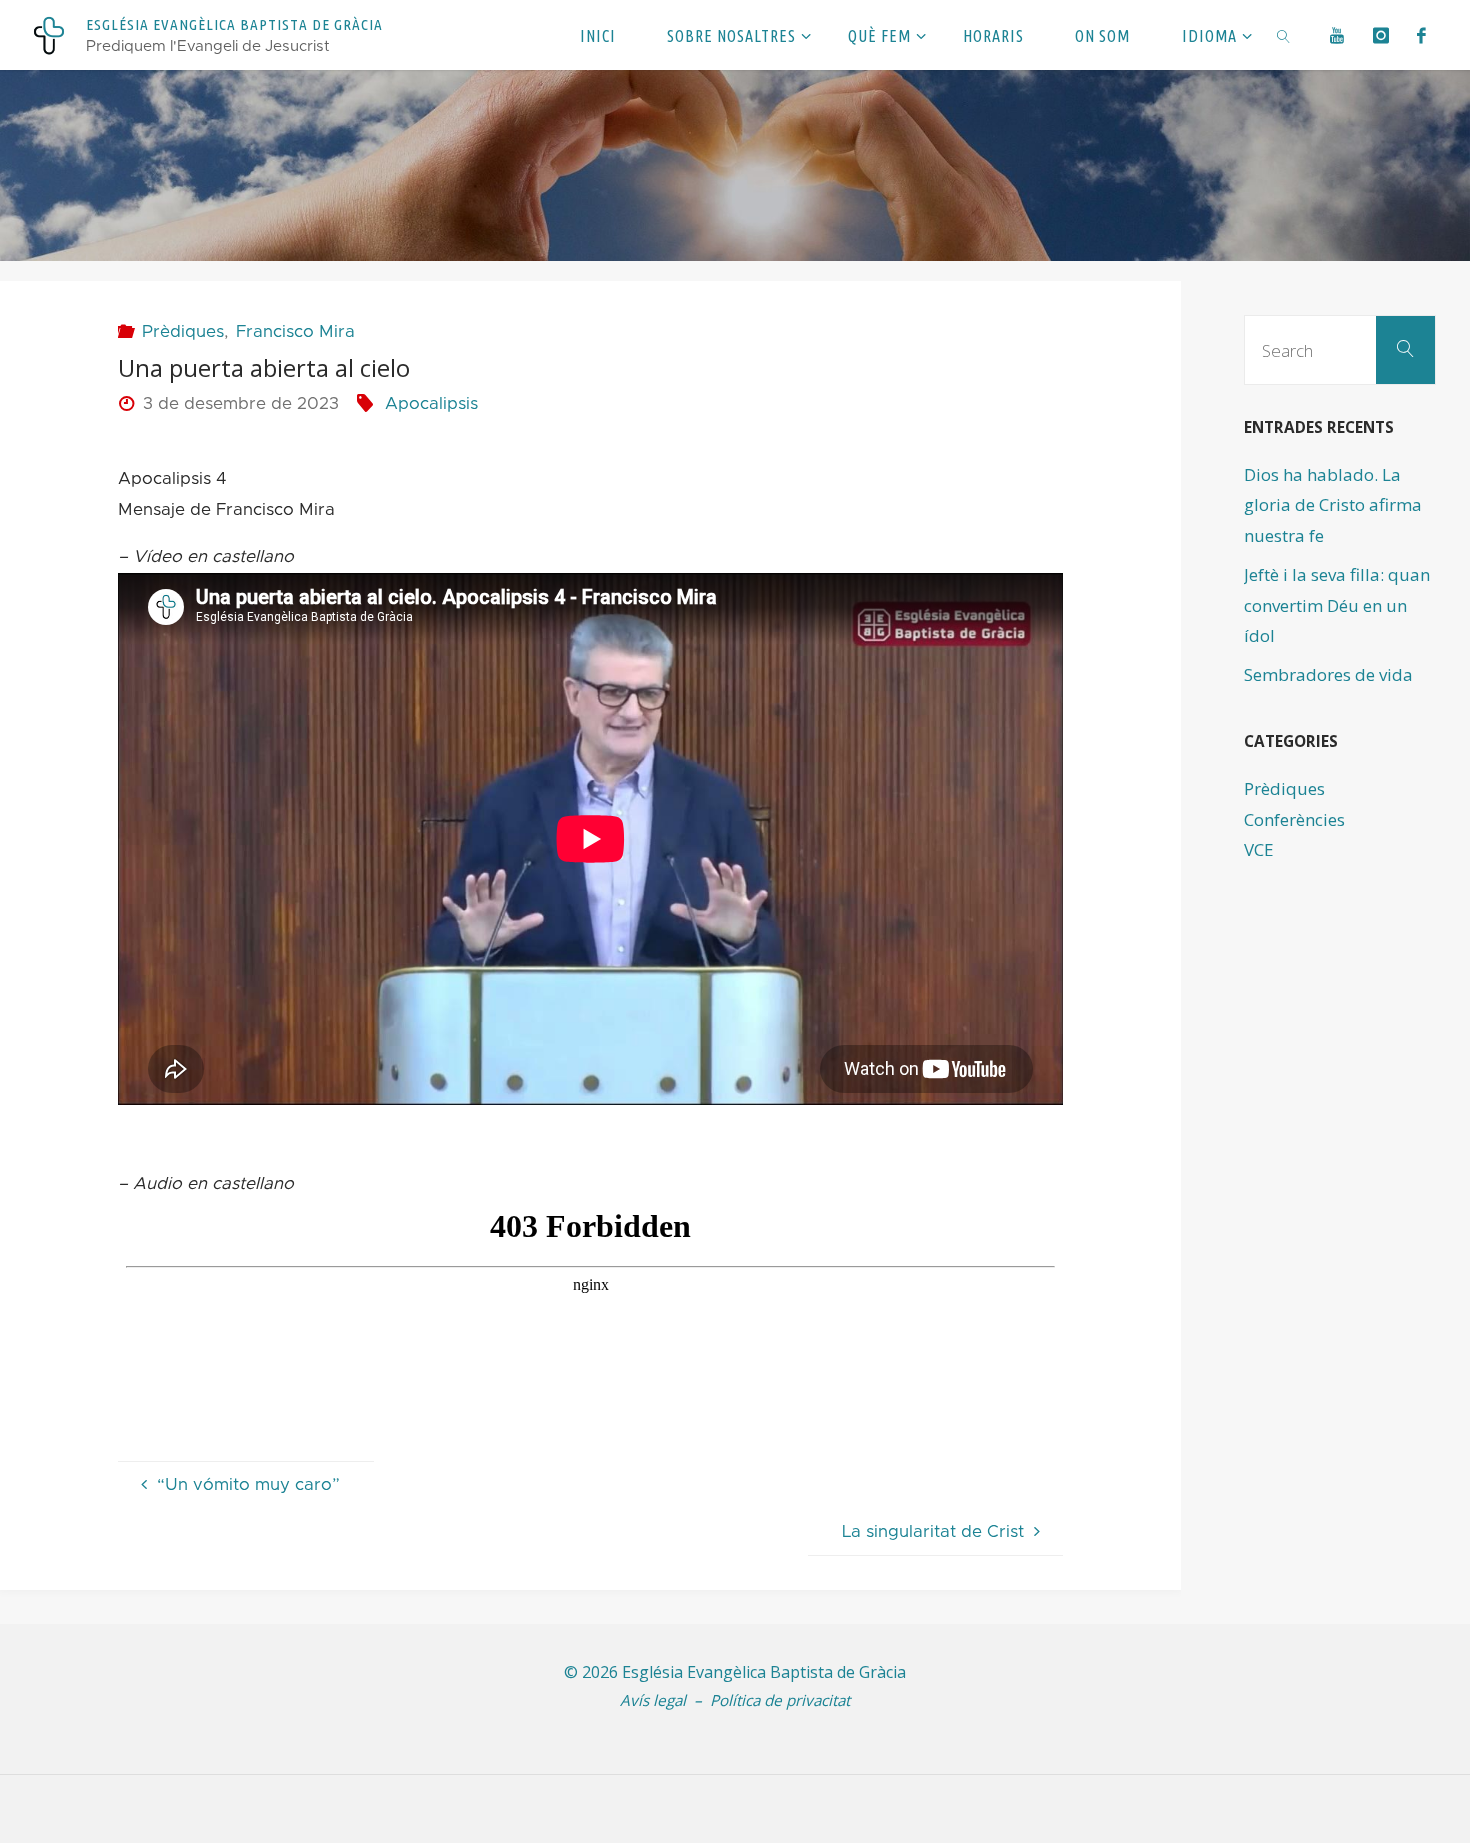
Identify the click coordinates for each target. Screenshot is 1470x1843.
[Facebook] (1422, 35)
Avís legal (653, 1700)
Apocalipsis (431, 403)
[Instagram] (1381, 35)
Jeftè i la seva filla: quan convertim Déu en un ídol (1337, 605)
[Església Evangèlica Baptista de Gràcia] (49, 34)
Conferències (1294, 819)
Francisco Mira (295, 331)
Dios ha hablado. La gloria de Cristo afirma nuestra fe (1333, 505)
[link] (1284, 35)
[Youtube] (1337, 35)
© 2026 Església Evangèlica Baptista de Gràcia (735, 1672)
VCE (1259, 849)
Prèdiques (182, 331)
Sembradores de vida (1328, 674)
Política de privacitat (780, 1700)
